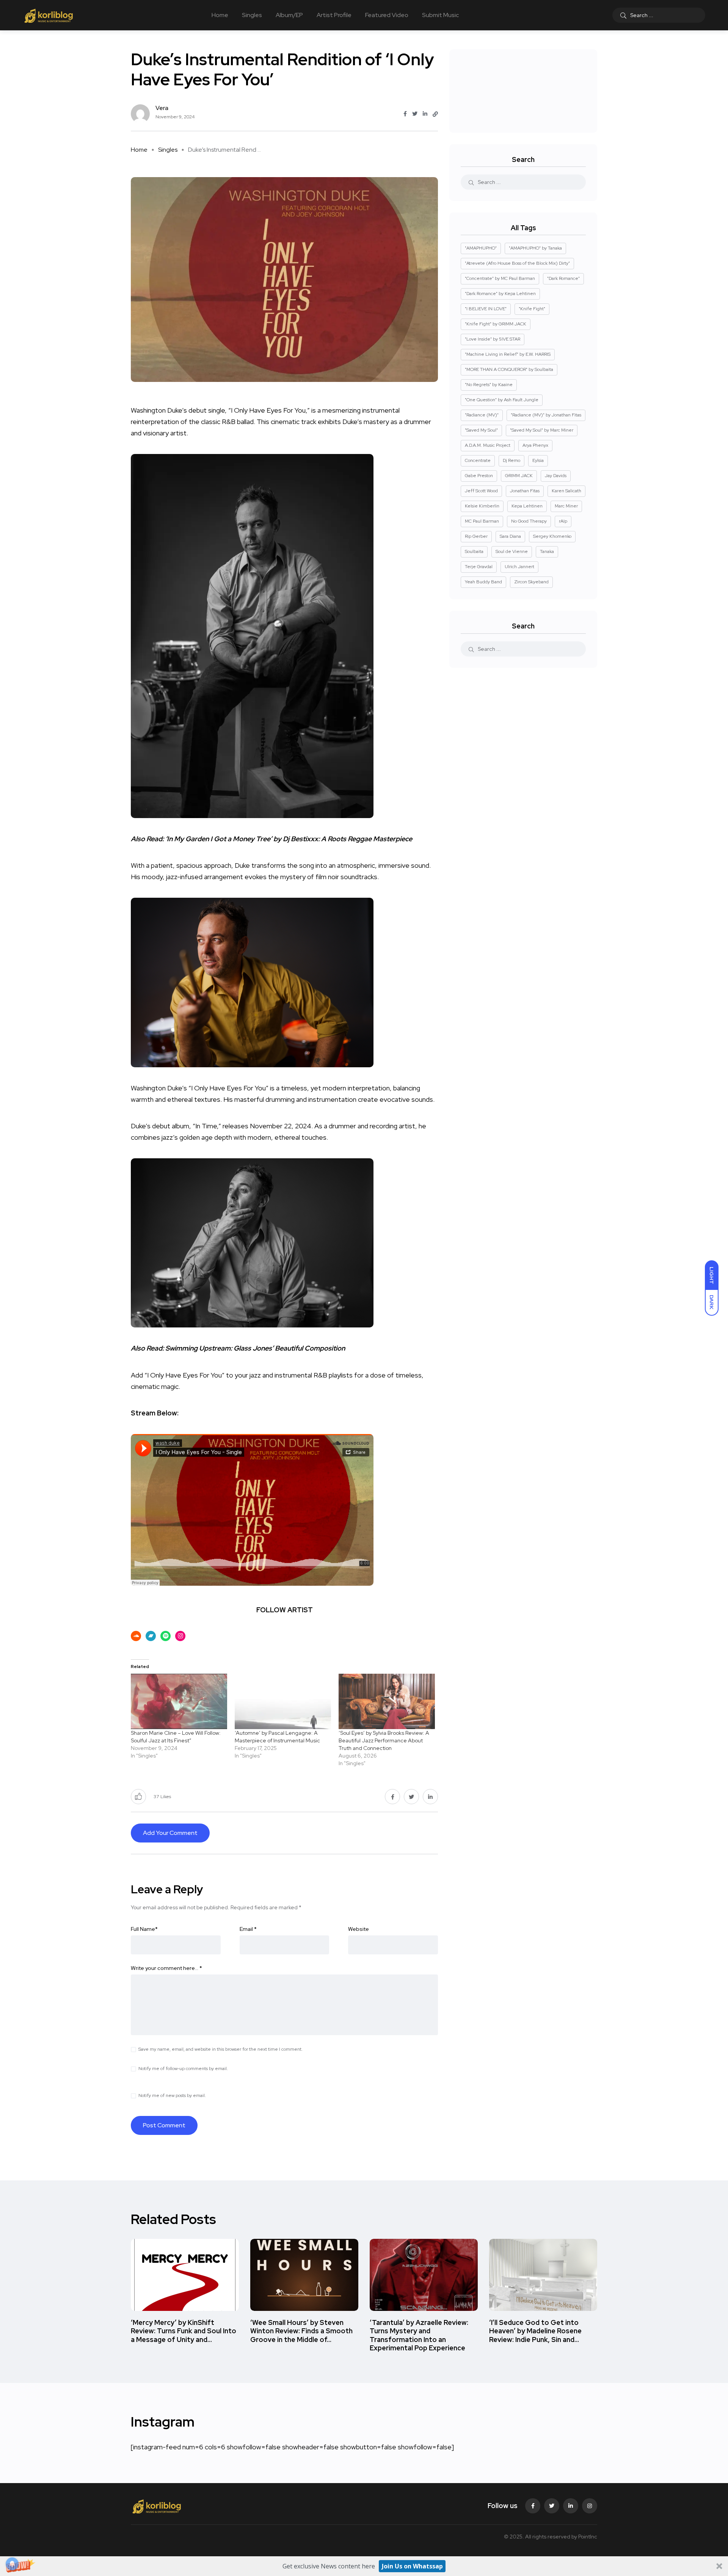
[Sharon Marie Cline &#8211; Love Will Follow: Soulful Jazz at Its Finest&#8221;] (179, 1701)
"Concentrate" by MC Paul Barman (500, 278)
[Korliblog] (49, 15)
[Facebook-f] (533, 2506)
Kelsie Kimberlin (482, 506)
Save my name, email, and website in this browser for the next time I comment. (220, 2049)
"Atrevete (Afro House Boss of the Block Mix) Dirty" (517, 263)
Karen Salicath (566, 491)
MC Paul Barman (482, 521)
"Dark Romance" (563, 278)
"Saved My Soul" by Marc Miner (542, 430)
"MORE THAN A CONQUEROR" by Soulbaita (509, 369)
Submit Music (440, 15)
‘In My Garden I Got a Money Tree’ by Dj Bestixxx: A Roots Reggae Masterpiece (289, 839)
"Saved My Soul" (481, 430)
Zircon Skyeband (531, 582)
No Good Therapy (529, 521)
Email (248, 1929)
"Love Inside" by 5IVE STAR (493, 339)
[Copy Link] (435, 114)
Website (359, 1929)
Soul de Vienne (512, 551)
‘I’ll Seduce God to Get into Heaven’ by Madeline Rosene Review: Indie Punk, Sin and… (535, 2331)
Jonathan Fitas (525, 491)
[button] (364, 2566)
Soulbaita (474, 551)
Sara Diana (510, 536)
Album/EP (289, 15)
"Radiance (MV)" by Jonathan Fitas (546, 415)
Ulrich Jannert (519, 567)
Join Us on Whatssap (412, 2566)
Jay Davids (556, 476)
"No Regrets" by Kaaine (489, 385)
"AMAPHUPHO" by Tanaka (535, 248)
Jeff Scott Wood (481, 491)
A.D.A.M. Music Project (488, 445)
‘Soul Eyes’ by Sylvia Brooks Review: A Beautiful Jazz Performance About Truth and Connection (384, 1740)
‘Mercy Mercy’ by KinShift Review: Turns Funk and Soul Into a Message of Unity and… (184, 2331)
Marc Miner (566, 506)
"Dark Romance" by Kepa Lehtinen (500, 294)
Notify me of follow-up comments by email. (183, 2069)
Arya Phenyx (535, 445)
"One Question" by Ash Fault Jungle (502, 400)
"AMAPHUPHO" (481, 248)
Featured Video (387, 15)
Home (220, 15)
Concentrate (478, 460)
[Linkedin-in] (571, 2506)
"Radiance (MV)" (482, 415)
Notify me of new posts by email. (172, 2095)
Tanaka (547, 551)
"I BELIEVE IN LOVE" (486, 309)
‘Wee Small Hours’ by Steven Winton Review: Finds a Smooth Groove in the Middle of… (301, 2331)
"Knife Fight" (532, 309)
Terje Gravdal (479, 567)
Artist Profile (334, 15)
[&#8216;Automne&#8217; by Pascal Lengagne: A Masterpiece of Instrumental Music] (283, 1701)
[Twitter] (552, 2506)
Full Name (144, 1929)
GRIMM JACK (519, 476)
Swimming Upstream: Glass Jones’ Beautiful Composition (255, 1348)
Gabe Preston (479, 476)
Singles (252, 15)
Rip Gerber (476, 536)
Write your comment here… (166, 1968)
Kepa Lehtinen (527, 506)
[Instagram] (590, 2506)
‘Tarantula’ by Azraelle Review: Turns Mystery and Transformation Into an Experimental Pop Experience (419, 2335)
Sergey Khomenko (552, 536)
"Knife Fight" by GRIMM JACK (496, 324)
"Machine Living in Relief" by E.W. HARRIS (508, 354)
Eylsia (538, 460)
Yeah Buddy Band (483, 582)
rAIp (563, 521)
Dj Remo (511, 460)
